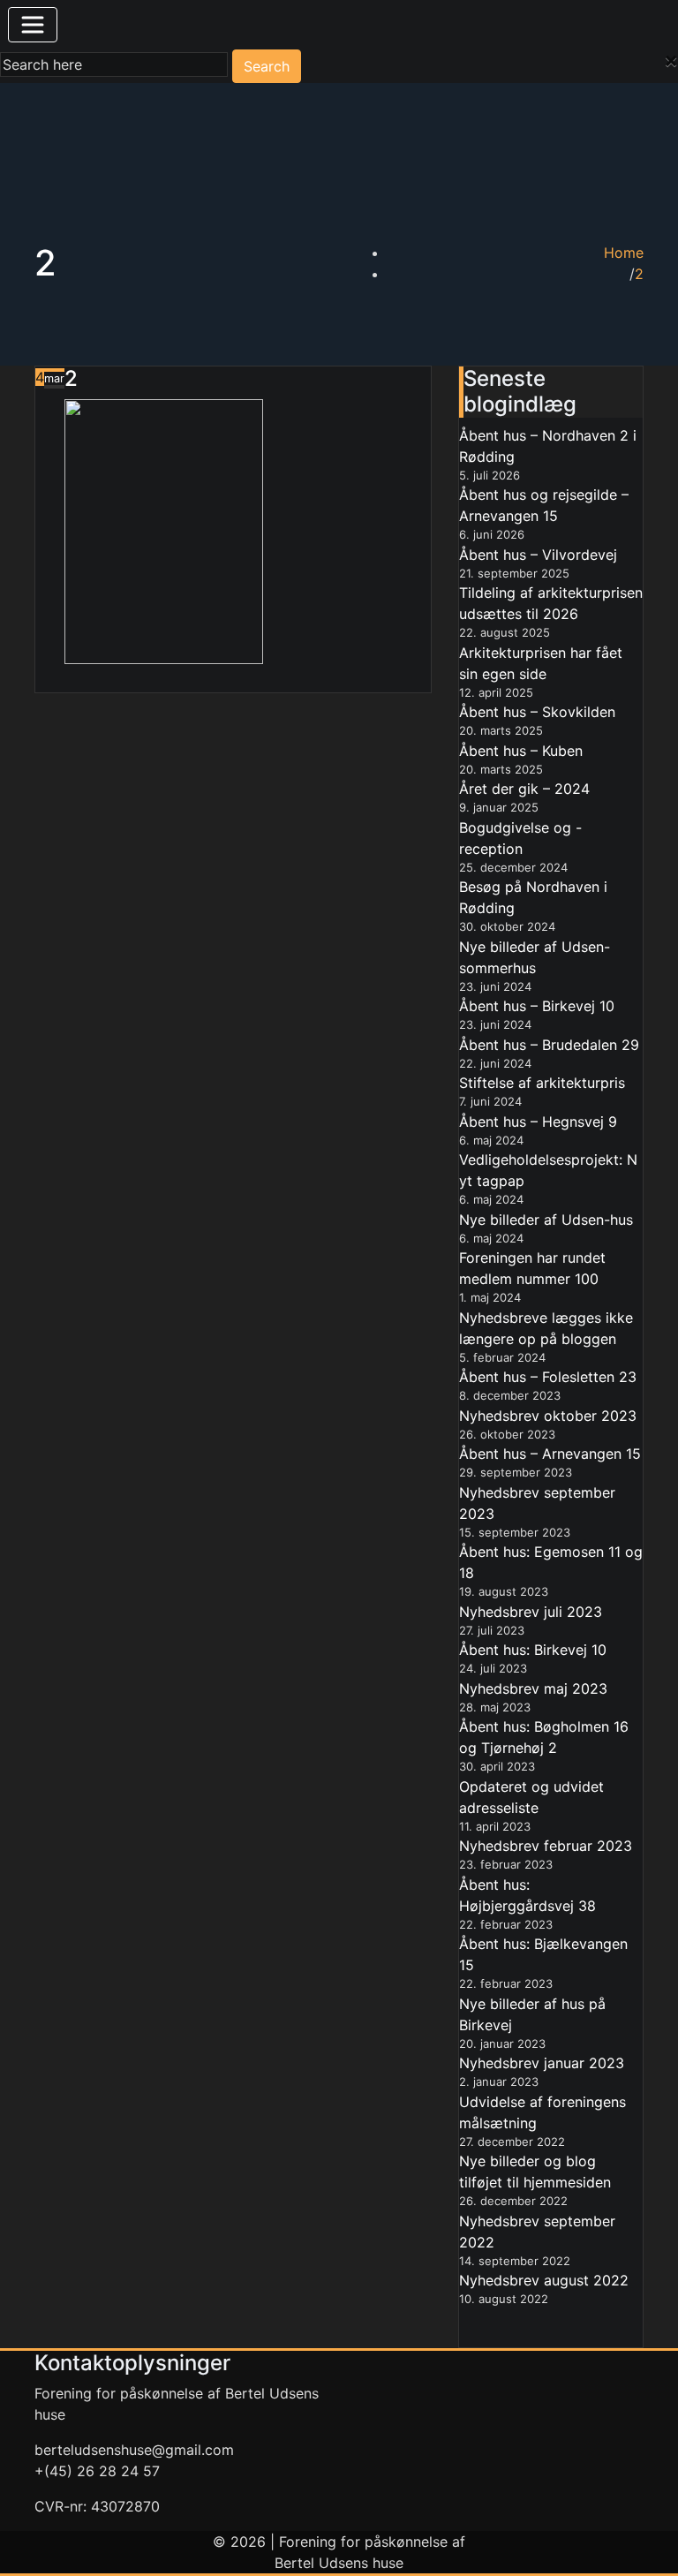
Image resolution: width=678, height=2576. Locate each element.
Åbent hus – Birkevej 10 (537, 1006)
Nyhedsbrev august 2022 (544, 2280)
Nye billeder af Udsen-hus (546, 1220)
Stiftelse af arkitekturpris (542, 1083)
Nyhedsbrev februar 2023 (546, 1846)
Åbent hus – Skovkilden (537, 712)
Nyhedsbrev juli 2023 (531, 1612)
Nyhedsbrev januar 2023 (542, 2063)
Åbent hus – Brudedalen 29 (549, 1045)
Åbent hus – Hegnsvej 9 (538, 1122)
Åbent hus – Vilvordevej (538, 555)
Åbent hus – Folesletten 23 (548, 1377)
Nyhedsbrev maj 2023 (533, 1688)
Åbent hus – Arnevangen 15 (550, 1454)
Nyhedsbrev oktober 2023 (548, 1416)
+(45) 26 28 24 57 (97, 2471)
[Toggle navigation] (33, 25)
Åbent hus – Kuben (521, 751)
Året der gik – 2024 (524, 789)
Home (624, 253)
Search (267, 66)
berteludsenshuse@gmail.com (134, 2450)
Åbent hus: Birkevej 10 (533, 1650)
